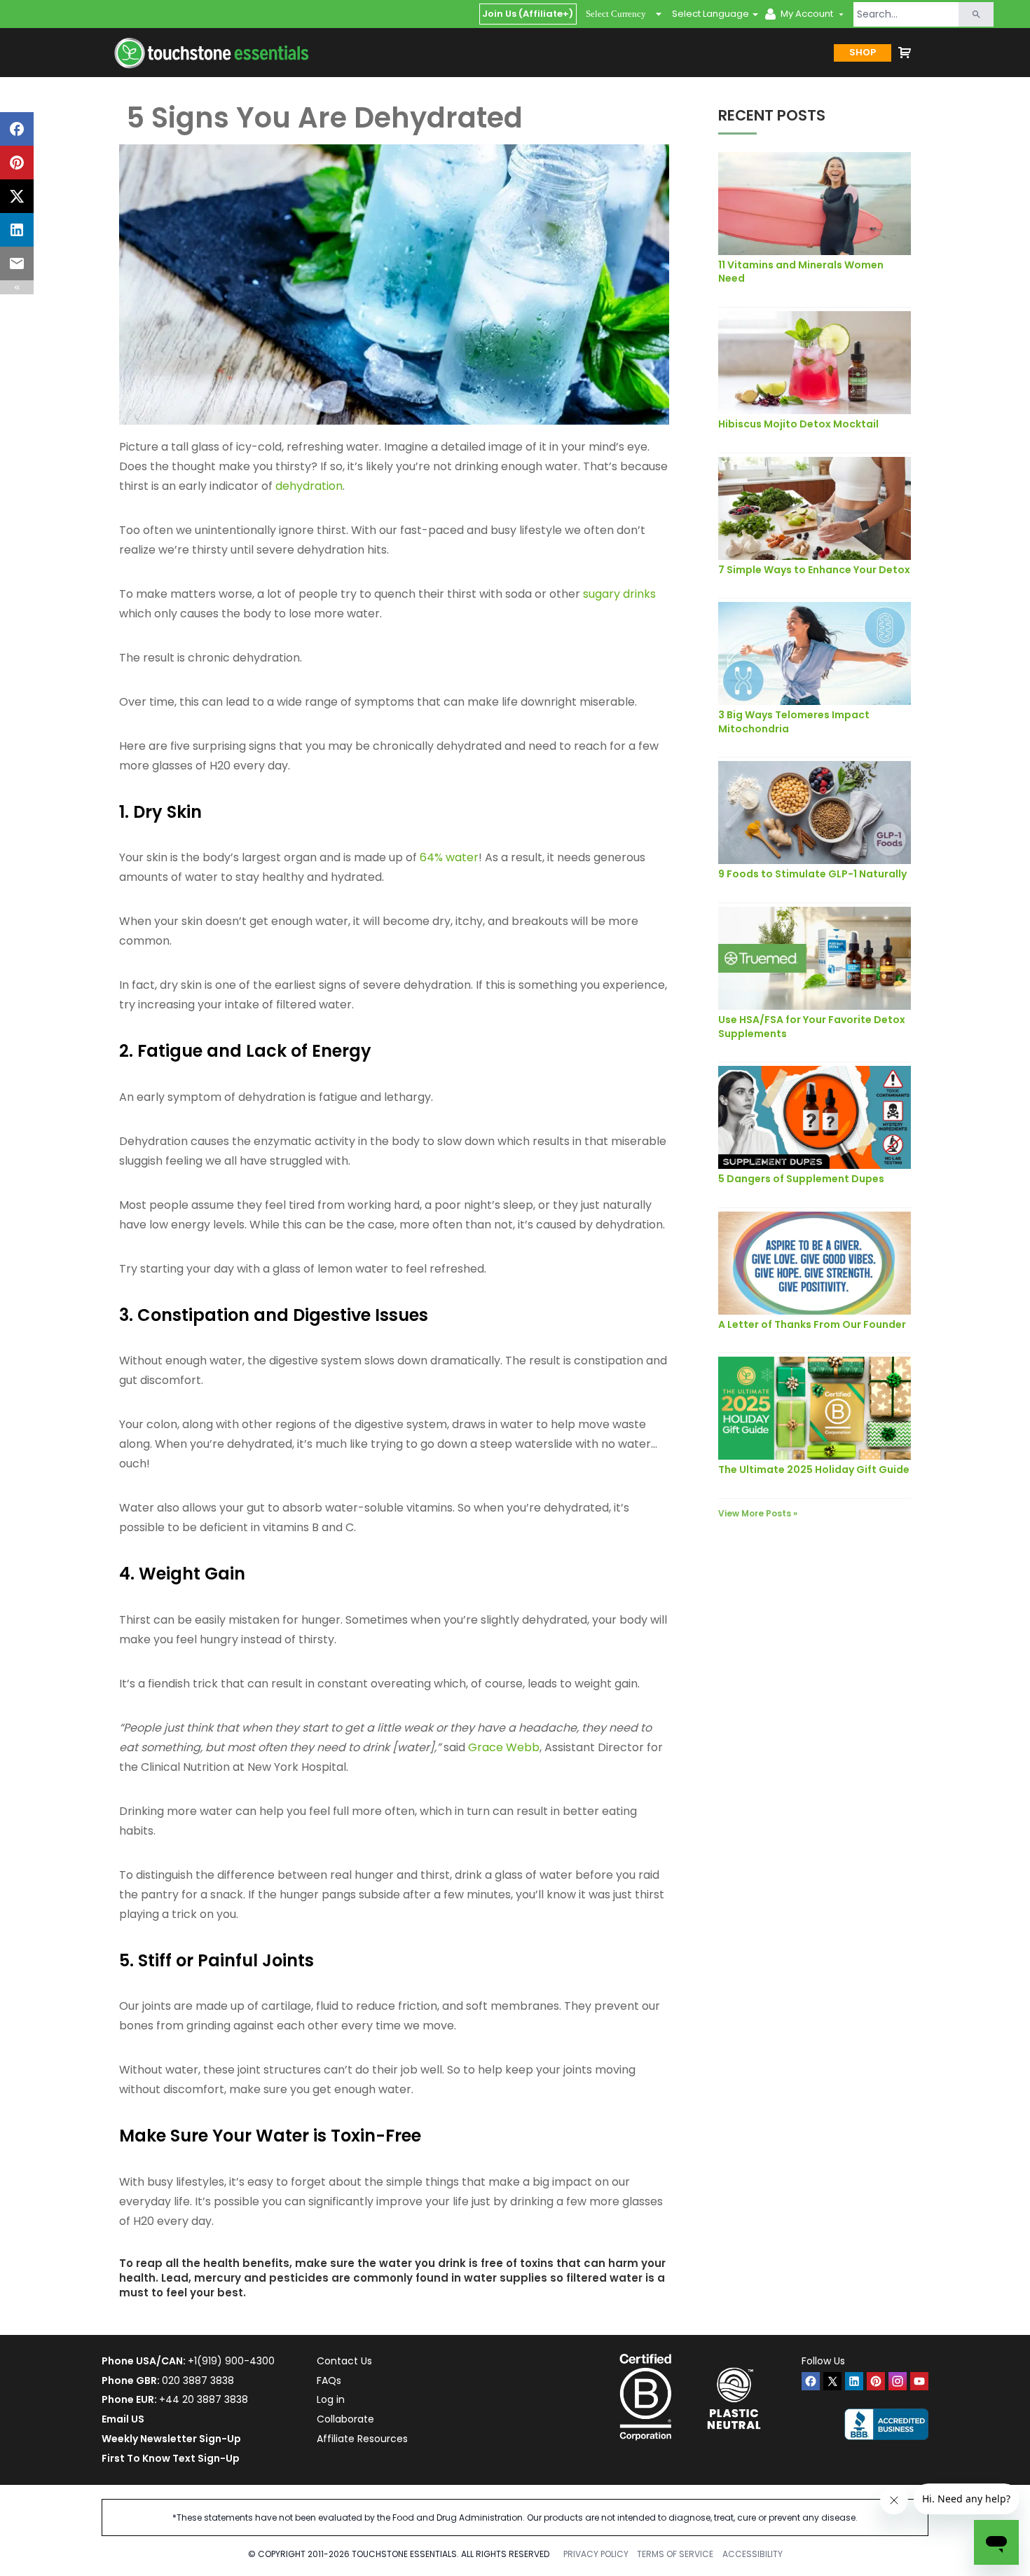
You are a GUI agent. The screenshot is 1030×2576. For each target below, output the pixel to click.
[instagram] (898, 2381)
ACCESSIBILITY (753, 2554)
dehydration (309, 486)
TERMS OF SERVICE (675, 2554)
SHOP (863, 52)
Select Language (710, 14)
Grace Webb (504, 1747)
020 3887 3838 (198, 2380)
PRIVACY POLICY (596, 2554)
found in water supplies (481, 2278)
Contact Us (344, 2361)
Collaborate (345, 2419)
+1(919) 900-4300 (231, 2361)
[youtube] (919, 2381)
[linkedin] (854, 2381)
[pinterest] (876, 2381)
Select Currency (616, 14)
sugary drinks (619, 594)
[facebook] (811, 2381)
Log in (331, 2399)
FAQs (329, 2380)
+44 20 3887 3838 (204, 2399)
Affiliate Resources (362, 2439)
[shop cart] (905, 53)
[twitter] (832, 2381)
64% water (449, 857)
